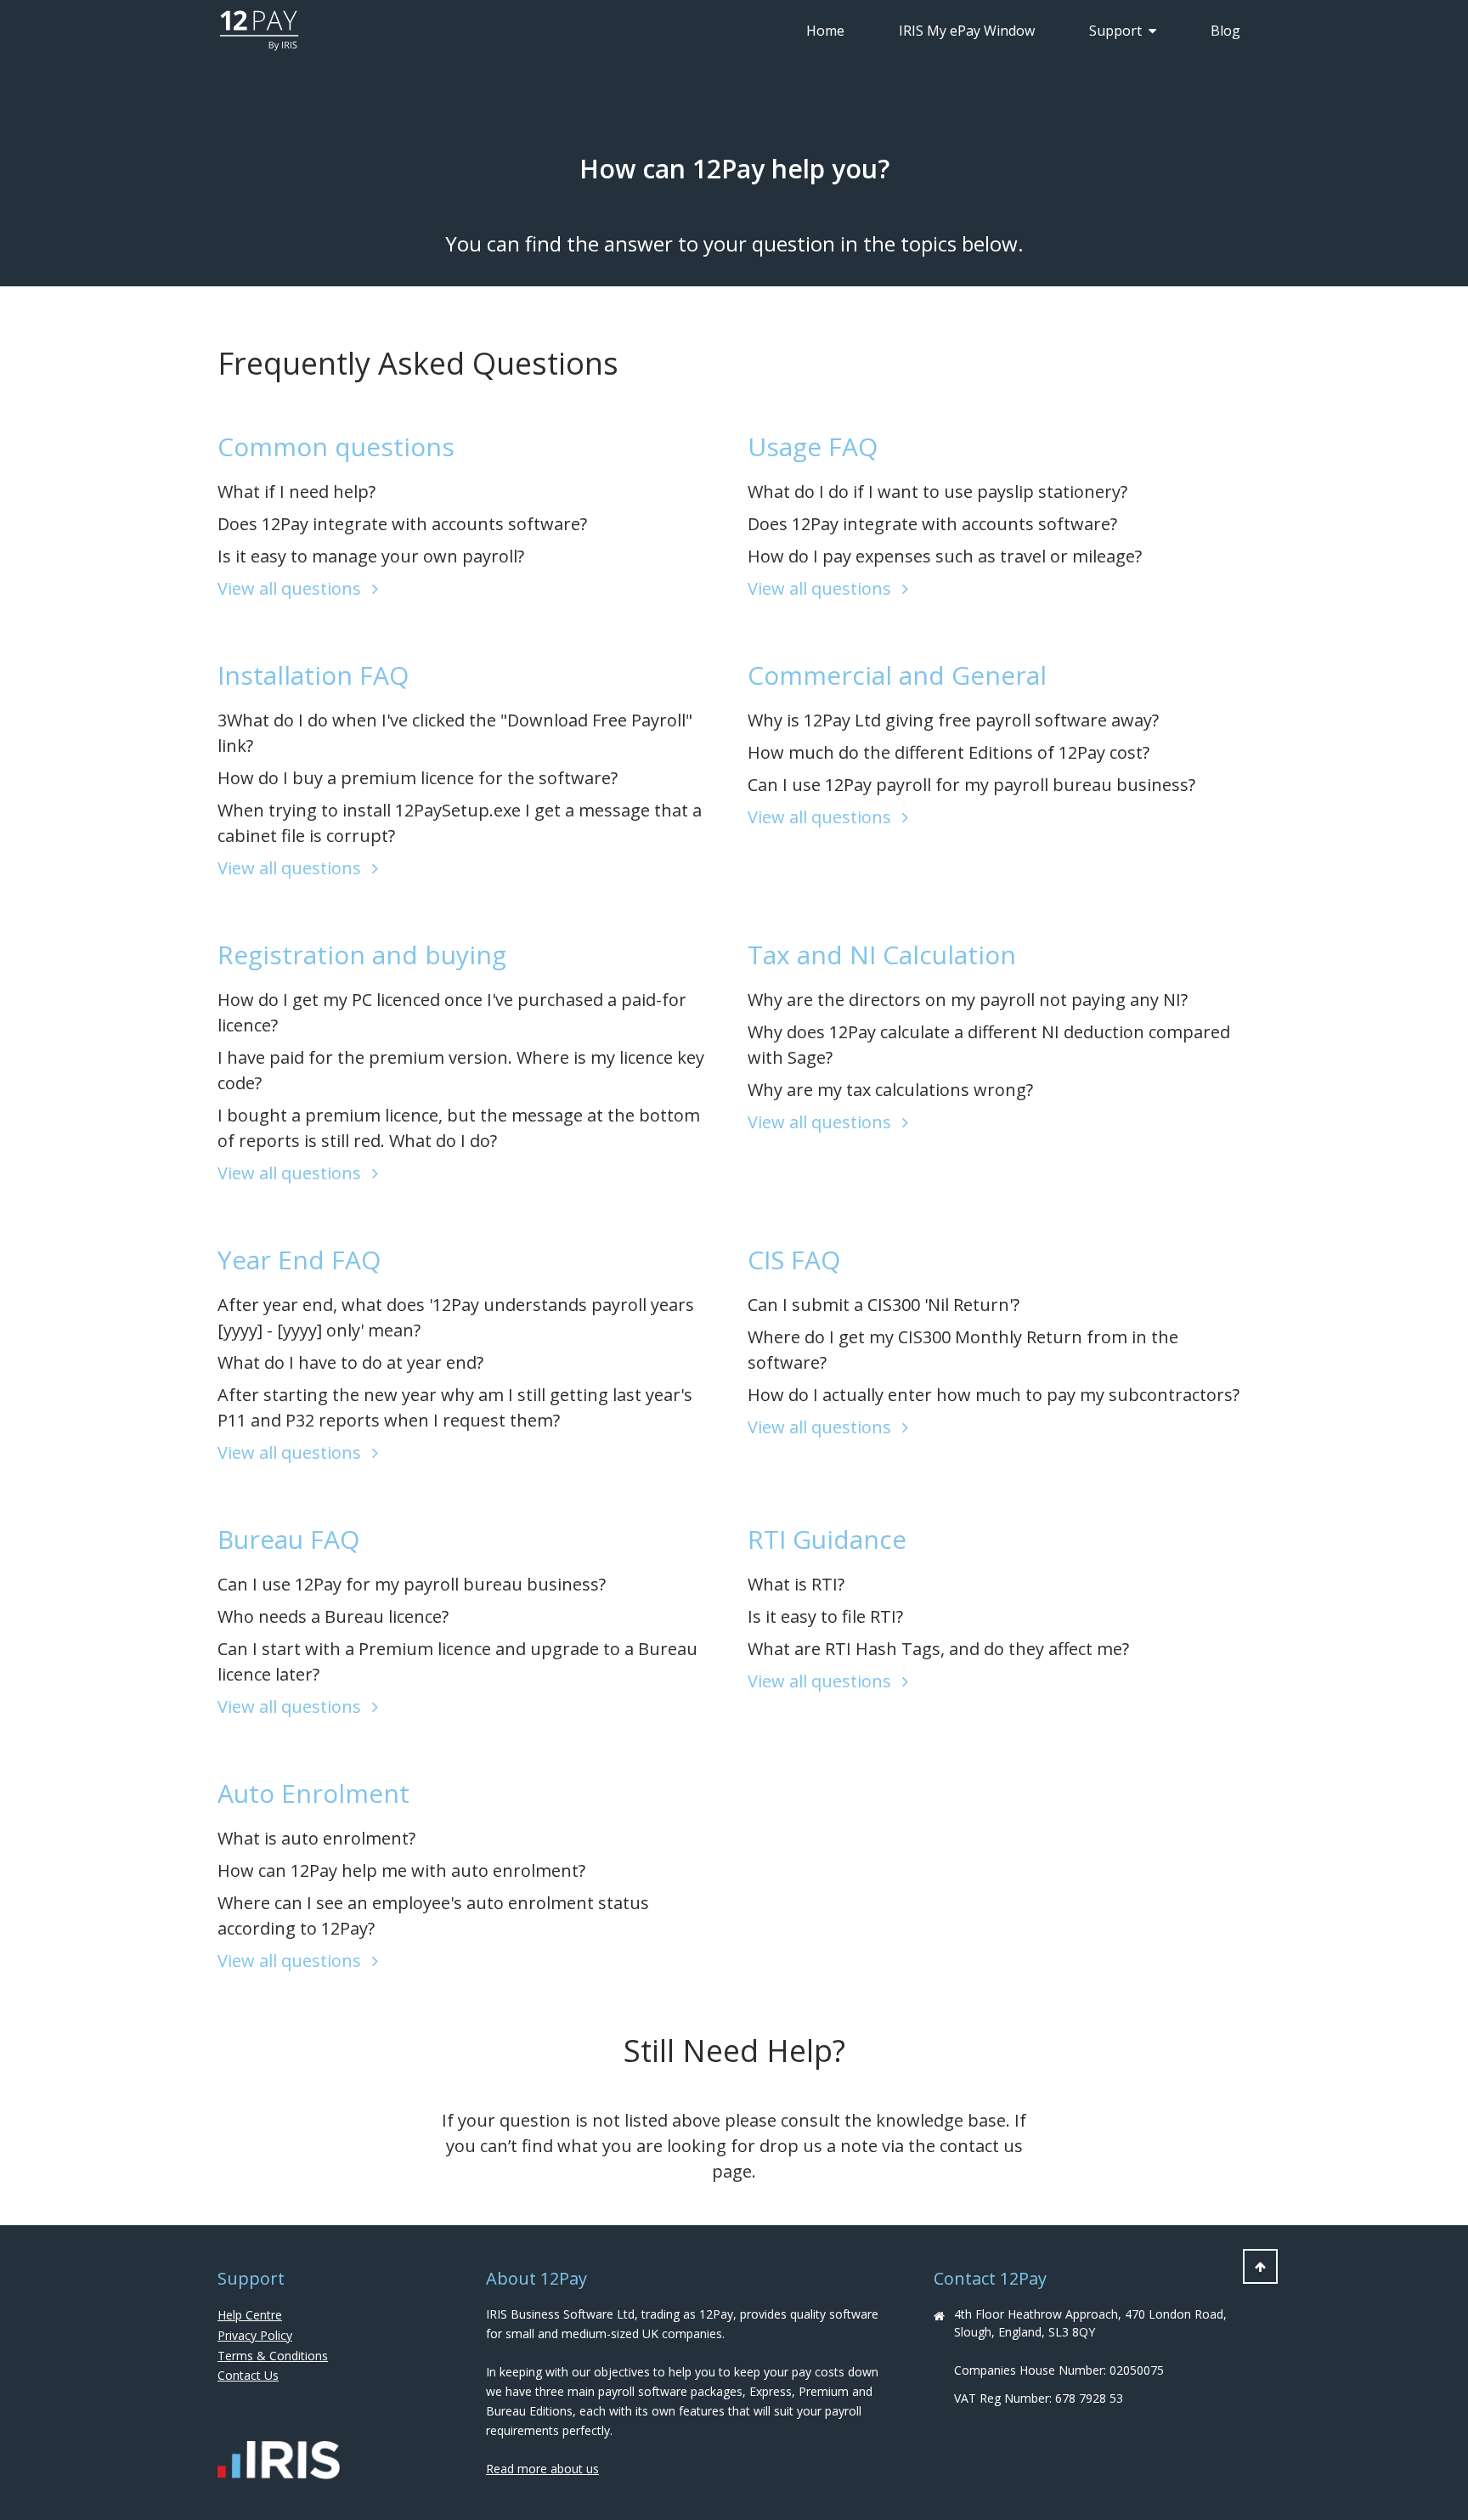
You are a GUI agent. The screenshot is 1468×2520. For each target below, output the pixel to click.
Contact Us (248, 2375)
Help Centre (250, 2315)
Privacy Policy (255, 2335)
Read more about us (542, 2469)
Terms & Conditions (273, 2356)
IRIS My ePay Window (967, 31)
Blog (1225, 31)
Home (825, 31)
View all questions (291, 588)
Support (1115, 31)
